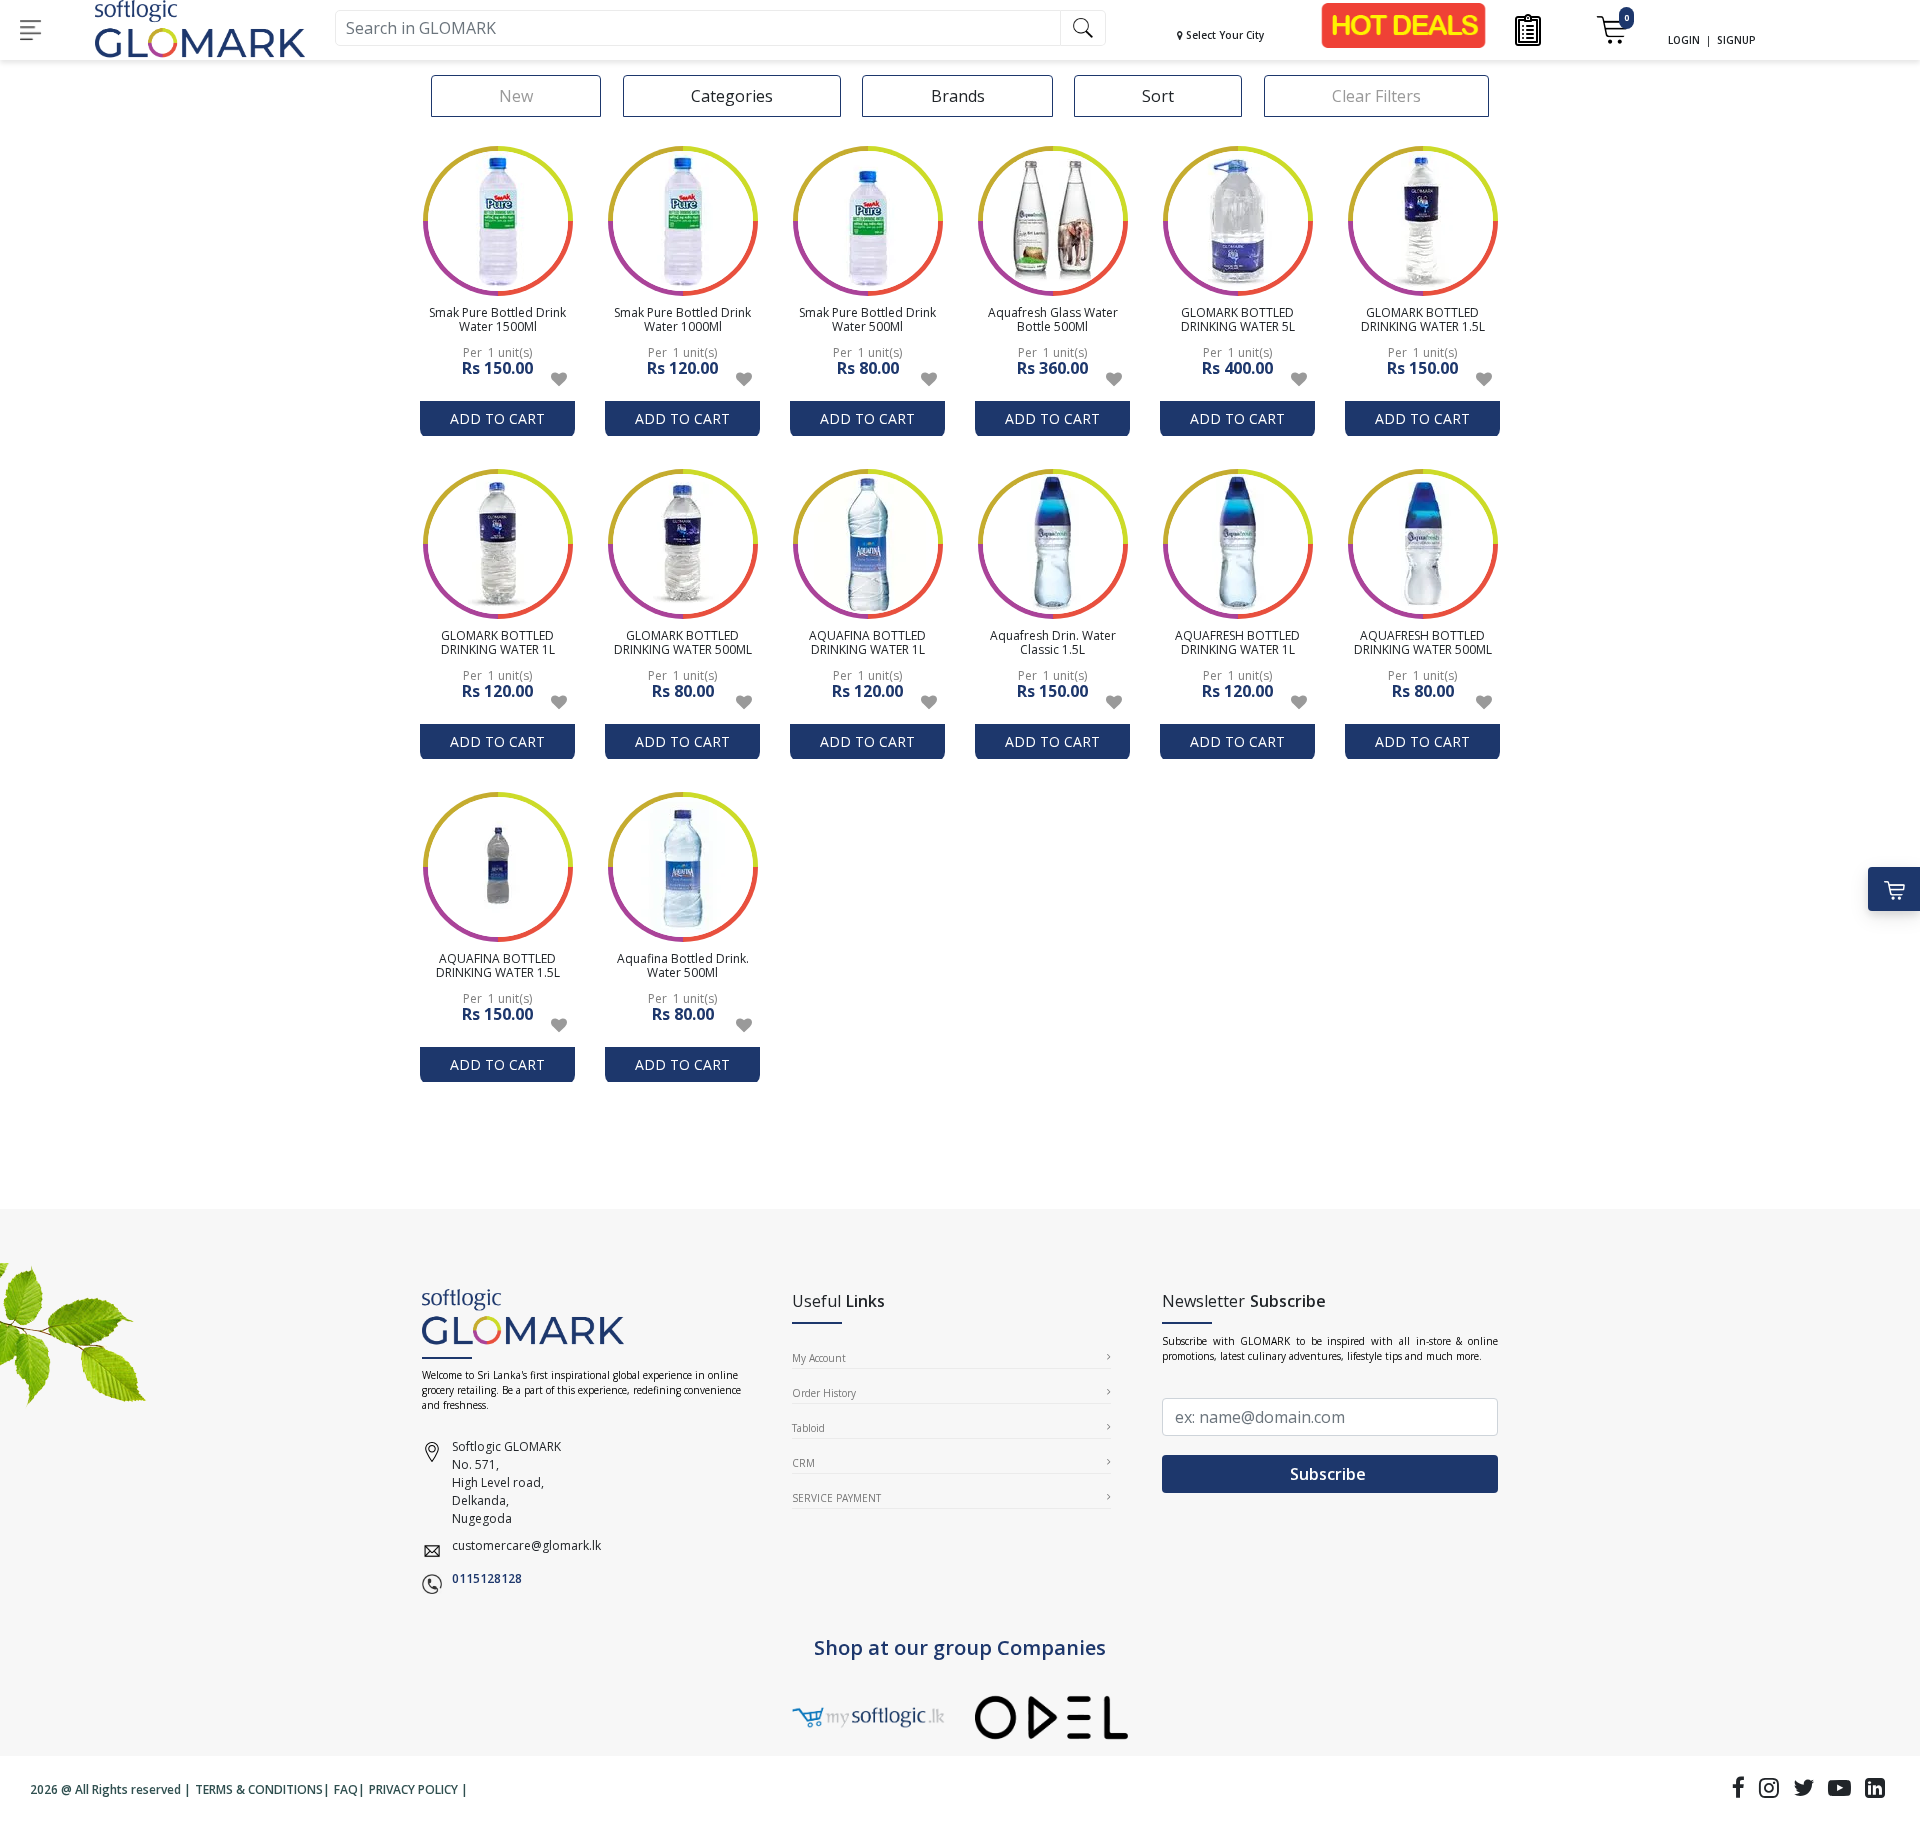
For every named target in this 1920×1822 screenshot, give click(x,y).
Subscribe (1330, 1474)
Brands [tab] (958, 96)
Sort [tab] (1158, 96)
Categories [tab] (732, 96)
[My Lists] (1528, 28)
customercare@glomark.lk (526, 1545)
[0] (1611, 28)
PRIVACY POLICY (413, 1789)
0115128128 (487, 1578)
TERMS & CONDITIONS (259, 1789)
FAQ (346, 1789)
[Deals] (1403, 24)
